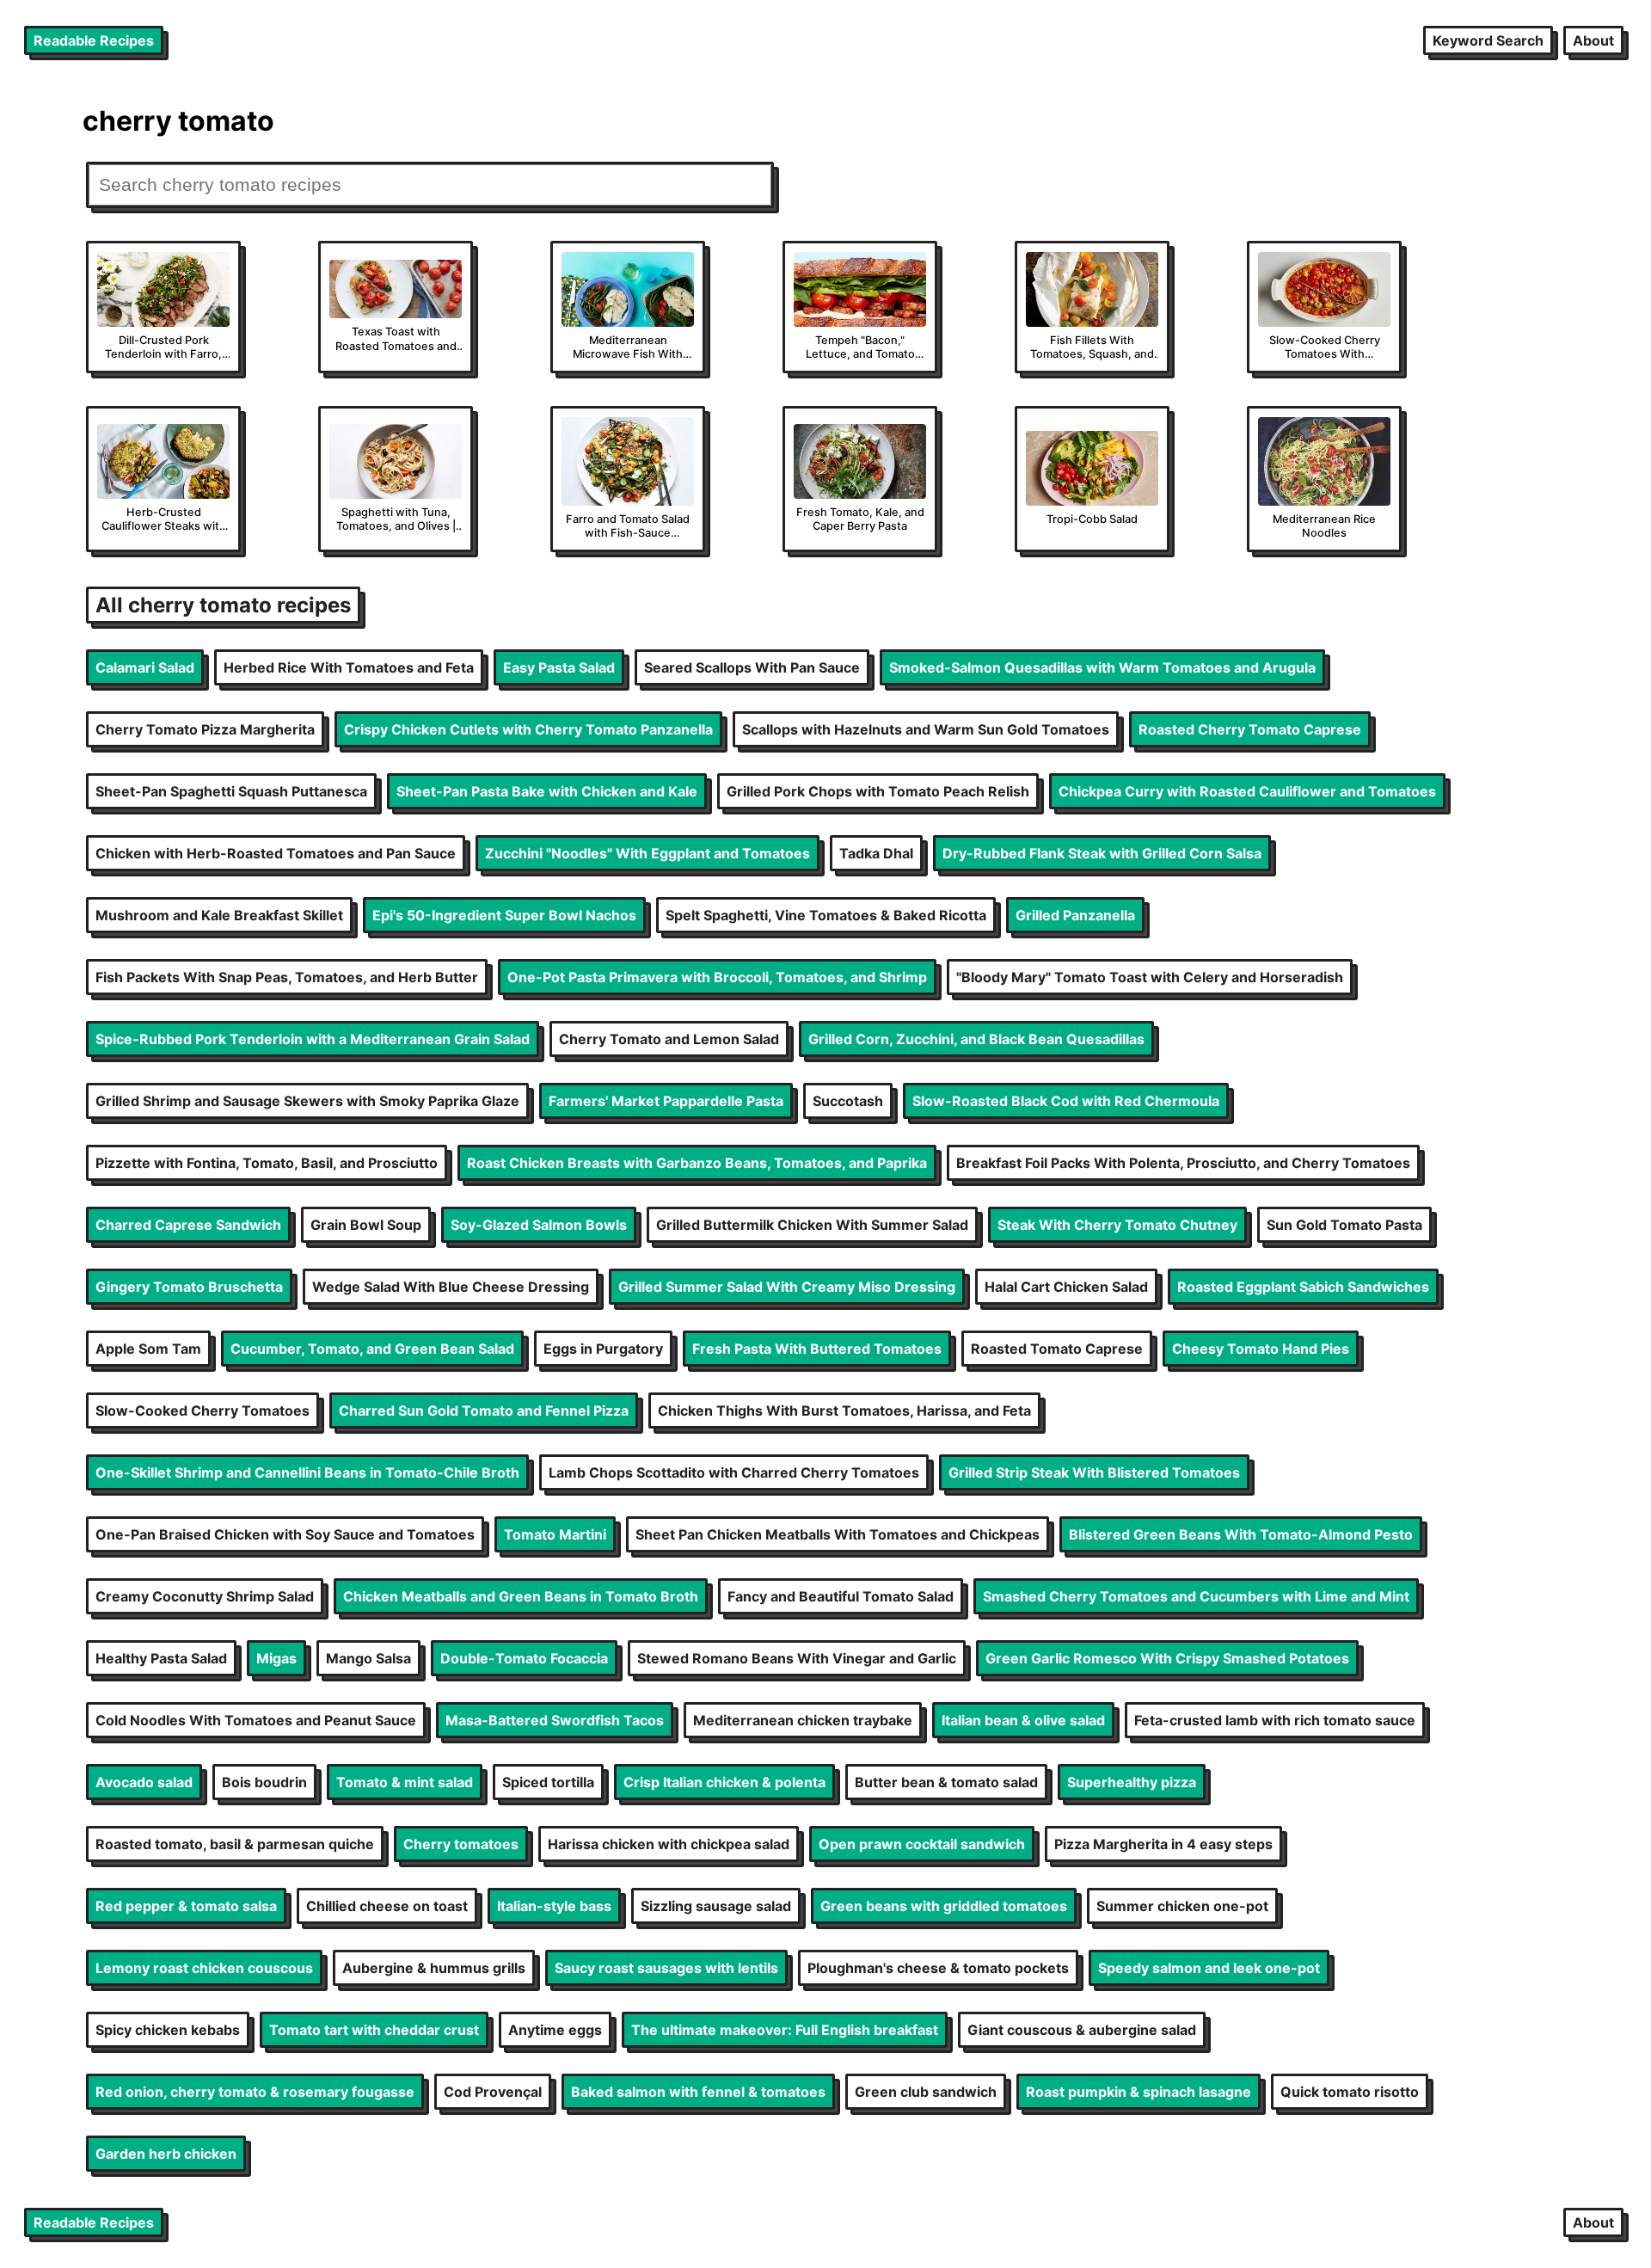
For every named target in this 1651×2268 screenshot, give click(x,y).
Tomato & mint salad (405, 1782)
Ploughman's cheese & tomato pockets (938, 1968)
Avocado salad (144, 1782)
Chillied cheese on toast (387, 1906)
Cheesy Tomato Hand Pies (1261, 1349)
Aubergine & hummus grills (434, 1968)
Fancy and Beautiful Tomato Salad (841, 1596)
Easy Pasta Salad (559, 667)
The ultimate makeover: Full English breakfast (785, 2030)
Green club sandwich (926, 2092)
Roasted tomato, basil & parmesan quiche (235, 1844)
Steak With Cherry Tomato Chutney (1117, 1225)
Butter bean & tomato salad (946, 1782)
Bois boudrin (264, 1782)
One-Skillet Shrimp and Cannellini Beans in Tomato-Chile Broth (307, 1472)
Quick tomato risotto (1350, 2092)
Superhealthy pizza (1132, 1782)
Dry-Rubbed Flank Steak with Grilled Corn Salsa (1102, 853)
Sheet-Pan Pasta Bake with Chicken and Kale (547, 791)
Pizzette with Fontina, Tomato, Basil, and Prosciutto (267, 1163)
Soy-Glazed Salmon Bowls (539, 1225)
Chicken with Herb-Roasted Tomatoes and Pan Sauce (276, 853)
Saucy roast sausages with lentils (666, 1968)
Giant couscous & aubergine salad (1082, 2030)
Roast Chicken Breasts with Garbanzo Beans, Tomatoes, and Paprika (697, 1163)
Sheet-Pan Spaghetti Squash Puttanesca (231, 791)
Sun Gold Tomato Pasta (1344, 1225)
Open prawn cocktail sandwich (922, 1844)
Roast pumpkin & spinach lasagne (1139, 2092)
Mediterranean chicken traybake (803, 1720)
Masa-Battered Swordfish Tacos (555, 1720)
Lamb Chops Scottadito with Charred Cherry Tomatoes (734, 1472)
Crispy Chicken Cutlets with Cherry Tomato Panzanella (528, 729)
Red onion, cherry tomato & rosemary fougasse (255, 2092)
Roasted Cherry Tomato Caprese (1250, 729)
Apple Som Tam (148, 1349)
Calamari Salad (145, 667)
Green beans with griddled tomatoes (944, 1906)
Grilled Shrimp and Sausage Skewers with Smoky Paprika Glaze (307, 1101)
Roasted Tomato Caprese (1057, 1349)
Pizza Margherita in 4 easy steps (1163, 1844)
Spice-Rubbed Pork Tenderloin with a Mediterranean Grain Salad (313, 1039)
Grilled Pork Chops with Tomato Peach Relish (878, 791)
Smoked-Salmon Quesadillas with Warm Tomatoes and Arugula (1102, 667)
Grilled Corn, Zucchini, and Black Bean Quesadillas (976, 1039)
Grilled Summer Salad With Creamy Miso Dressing (787, 1287)
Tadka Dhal (876, 853)
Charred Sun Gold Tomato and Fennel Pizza (484, 1411)
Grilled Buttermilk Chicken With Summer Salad (812, 1225)
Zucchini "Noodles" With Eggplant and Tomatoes (648, 853)
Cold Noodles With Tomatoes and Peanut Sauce (256, 1720)
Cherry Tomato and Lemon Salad (669, 1039)
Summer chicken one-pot (1182, 1906)
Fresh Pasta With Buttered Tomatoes (817, 1349)
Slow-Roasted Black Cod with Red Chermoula (1066, 1101)
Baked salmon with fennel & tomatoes (698, 2092)
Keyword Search (1488, 40)
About (1593, 40)
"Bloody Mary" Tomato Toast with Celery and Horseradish (1150, 977)
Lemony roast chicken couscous (204, 1968)
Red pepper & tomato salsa (186, 1906)
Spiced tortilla (548, 1782)
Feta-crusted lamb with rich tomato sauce (1275, 1720)
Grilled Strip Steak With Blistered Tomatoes (1094, 1472)
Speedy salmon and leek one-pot (1209, 1968)
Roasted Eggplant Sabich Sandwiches (1303, 1287)
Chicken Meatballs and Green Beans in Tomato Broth (521, 1596)
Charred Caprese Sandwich (188, 1225)
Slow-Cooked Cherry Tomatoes (203, 1411)
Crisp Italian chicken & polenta (724, 1782)
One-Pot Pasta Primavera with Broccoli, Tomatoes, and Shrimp (717, 977)
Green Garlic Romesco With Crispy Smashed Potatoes (1167, 1658)
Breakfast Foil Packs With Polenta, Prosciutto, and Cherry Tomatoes (1183, 1163)
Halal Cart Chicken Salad (1066, 1287)
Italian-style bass (554, 1906)
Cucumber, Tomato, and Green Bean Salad (372, 1349)
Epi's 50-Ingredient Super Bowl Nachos (504, 915)
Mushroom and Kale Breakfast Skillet (219, 915)
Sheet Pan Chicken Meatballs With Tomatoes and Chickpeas (838, 1534)
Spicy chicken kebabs (168, 2030)
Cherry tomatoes (461, 1844)
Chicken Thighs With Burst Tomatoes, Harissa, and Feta (844, 1411)
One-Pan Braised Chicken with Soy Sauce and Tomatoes (285, 1534)
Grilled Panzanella (1075, 915)
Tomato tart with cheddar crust (374, 2030)
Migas (276, 1658)
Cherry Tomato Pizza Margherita (205, 729)
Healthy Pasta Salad (161, 1658)
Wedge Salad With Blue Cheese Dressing (451, 1287)
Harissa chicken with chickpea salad (669, 1844)
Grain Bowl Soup (366, 1225)
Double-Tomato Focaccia (524, 1658)
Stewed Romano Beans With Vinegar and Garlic (797, 1658)
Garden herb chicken (166, 2154)
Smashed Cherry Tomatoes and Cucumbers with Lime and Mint (1196, 1596)
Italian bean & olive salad (1023, 1720)
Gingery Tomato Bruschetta (189, 1287)
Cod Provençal (493, 2092)
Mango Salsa (368, 1658)
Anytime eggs (555, 2030)
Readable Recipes (94, 40)
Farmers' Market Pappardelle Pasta (666, 1101)
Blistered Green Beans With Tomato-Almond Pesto (1241, 1534)
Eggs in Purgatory (603, 1349)
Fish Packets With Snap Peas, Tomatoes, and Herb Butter (287, 977)
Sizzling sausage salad (716, 1906)
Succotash (848, 1101)
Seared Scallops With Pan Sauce (752, 667)
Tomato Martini (555, 1534)
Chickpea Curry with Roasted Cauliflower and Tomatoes (1247, 791)
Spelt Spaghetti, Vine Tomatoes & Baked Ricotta (826, 915)
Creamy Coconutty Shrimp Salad (205, 1596)
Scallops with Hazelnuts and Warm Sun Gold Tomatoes (926, 729)
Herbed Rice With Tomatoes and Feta (349, 667)
